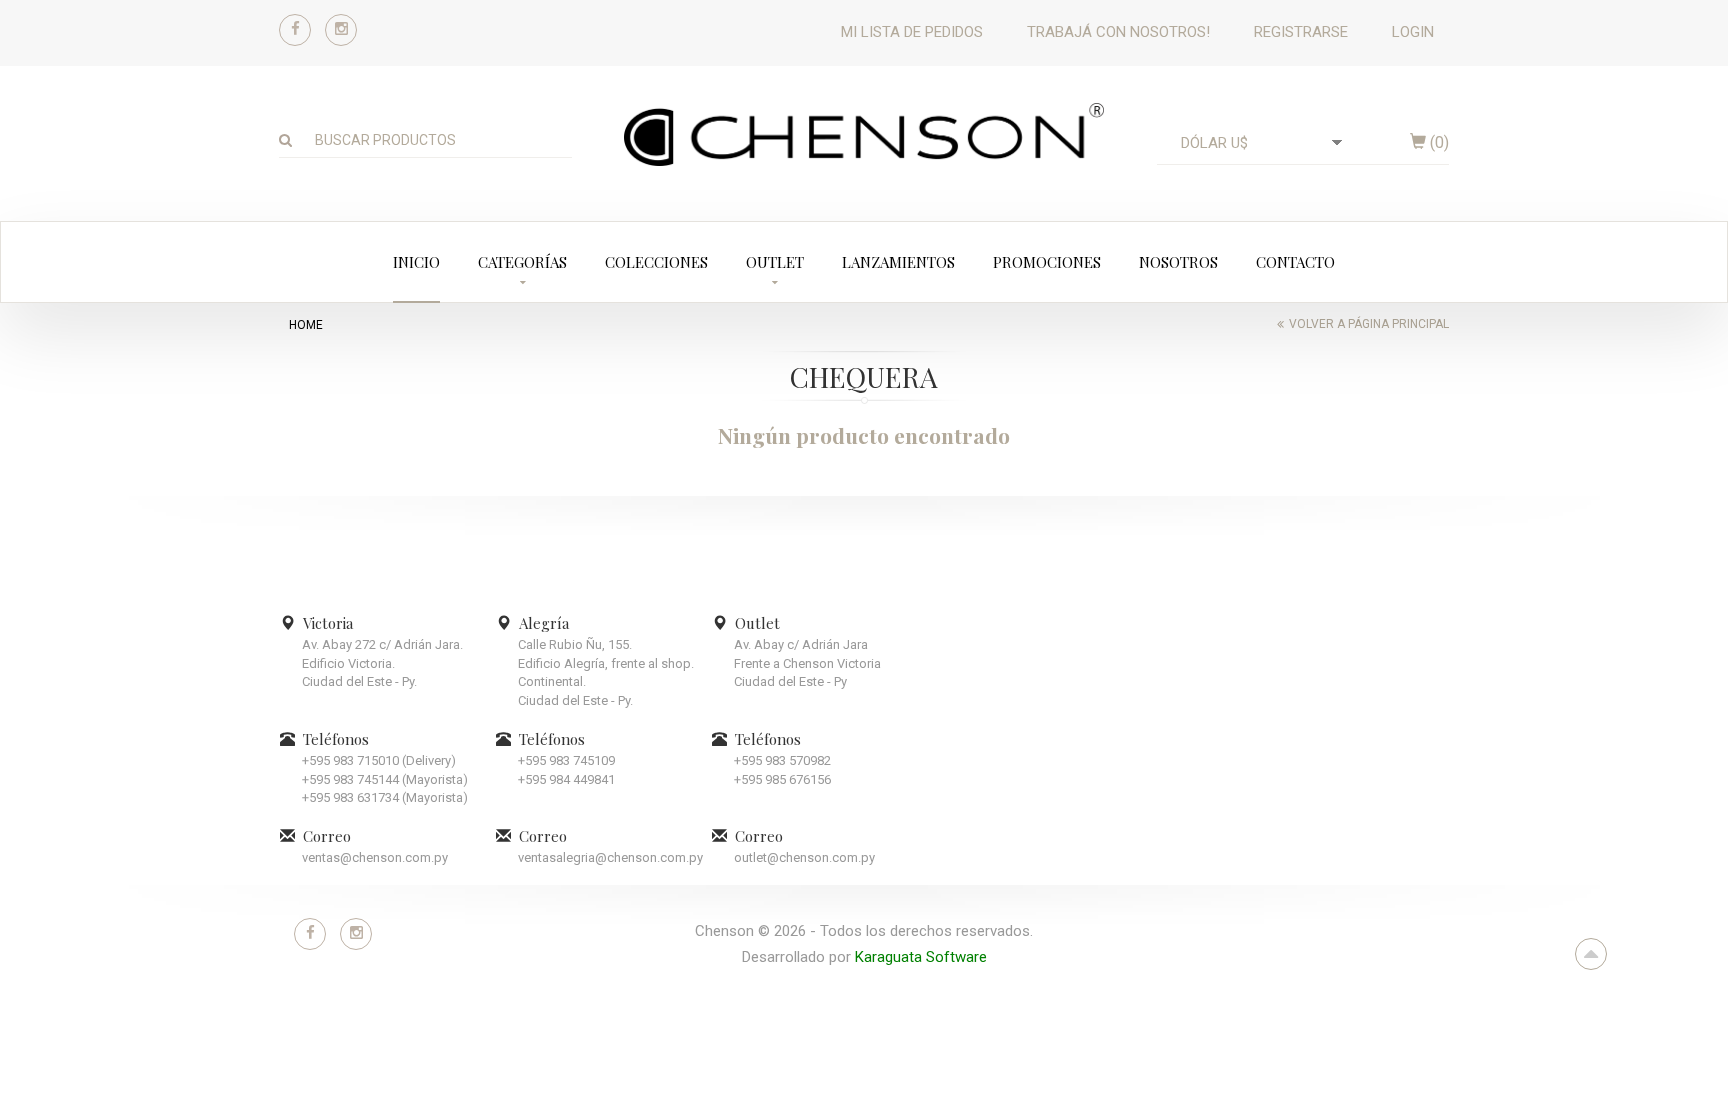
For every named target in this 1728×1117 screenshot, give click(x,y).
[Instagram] (341, 30)
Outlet (775, 262)
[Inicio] (864, 134)
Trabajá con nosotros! (1118, 32)
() (1437, 142)
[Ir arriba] (1591, 954)
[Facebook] (295, 30)
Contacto (1295, 262)
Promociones (1047, 262)
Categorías (522, 262)
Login (1413, 32)
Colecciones (656, 262)
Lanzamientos (898, 262)
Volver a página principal (1369, 324)
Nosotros (1178, 262)
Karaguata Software (921, 957)
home (306, 325)
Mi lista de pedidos (912, 32)
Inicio (416, 262)
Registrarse (1301, 32)
